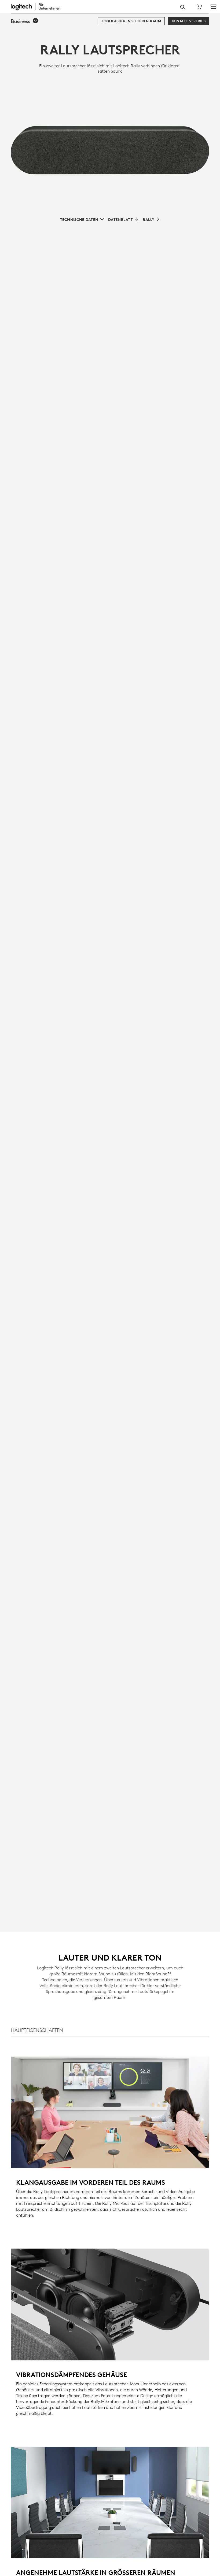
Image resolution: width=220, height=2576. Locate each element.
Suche (183, 7)
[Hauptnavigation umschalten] (214, 6)
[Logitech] (39, 6)
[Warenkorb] (199, 7)
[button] (25, 21)
